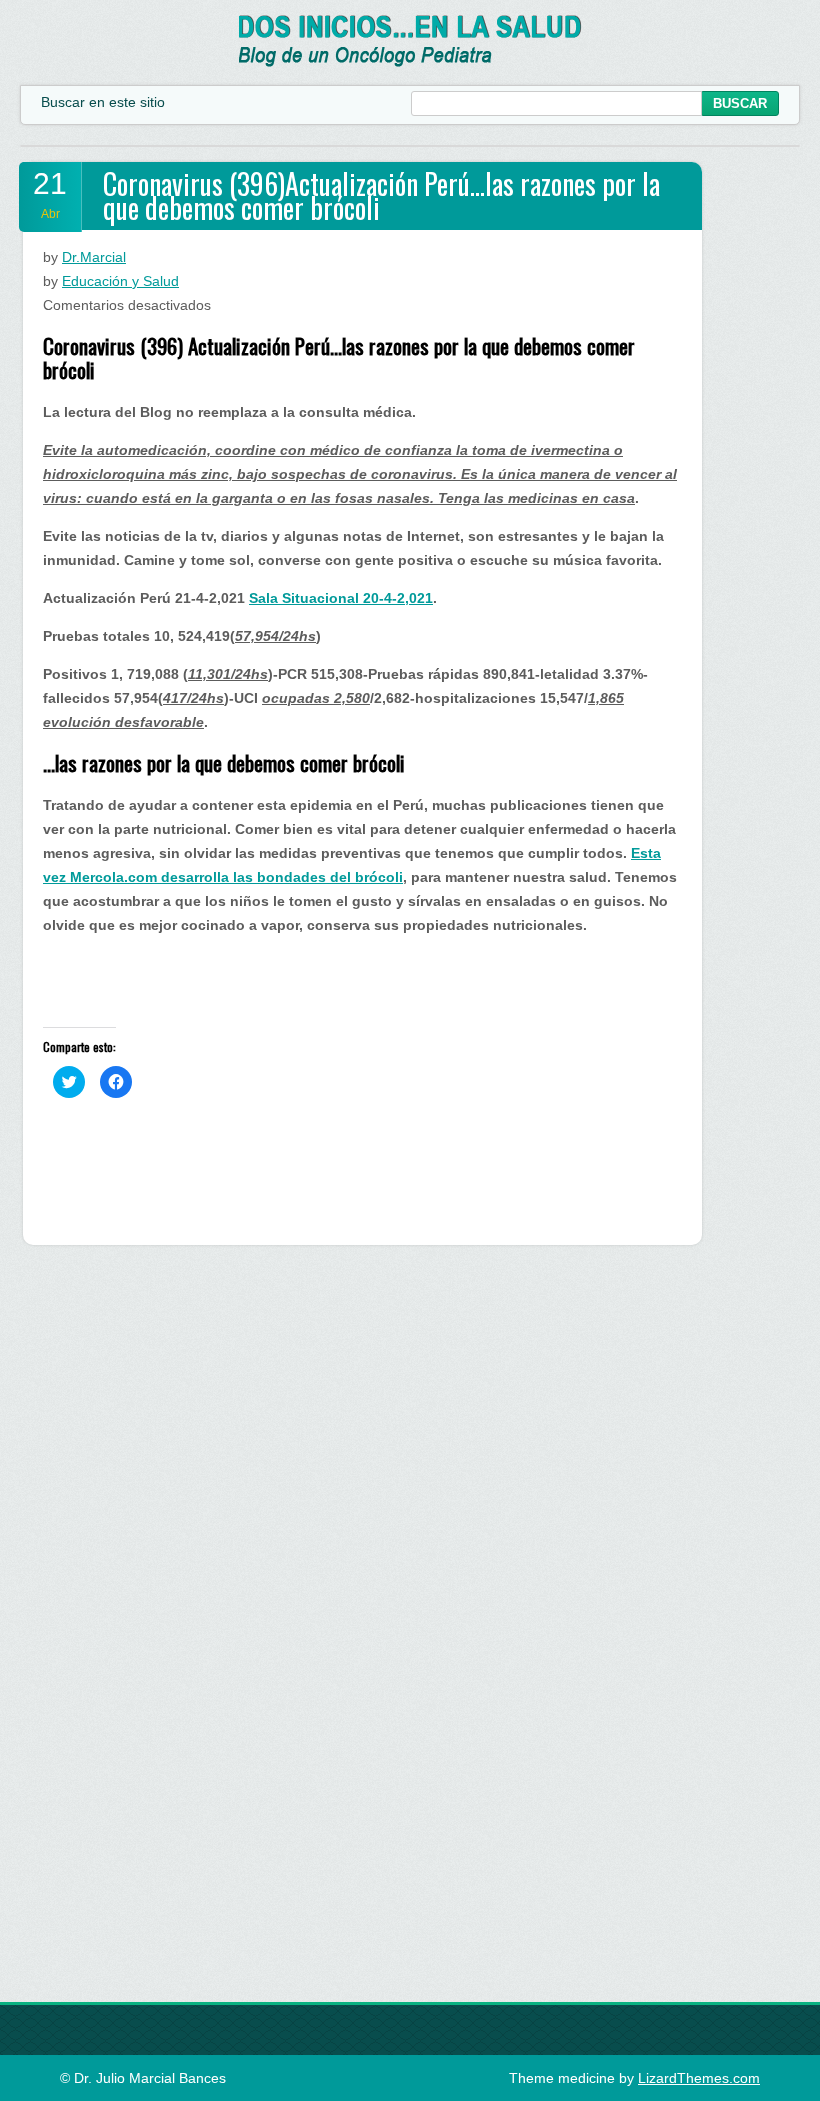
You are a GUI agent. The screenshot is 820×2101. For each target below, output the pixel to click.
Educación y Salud (120, 281)
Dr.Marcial (94, 257)
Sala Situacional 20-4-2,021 (341, 598)
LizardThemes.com (699, 2078)
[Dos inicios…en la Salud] (410, 62)
